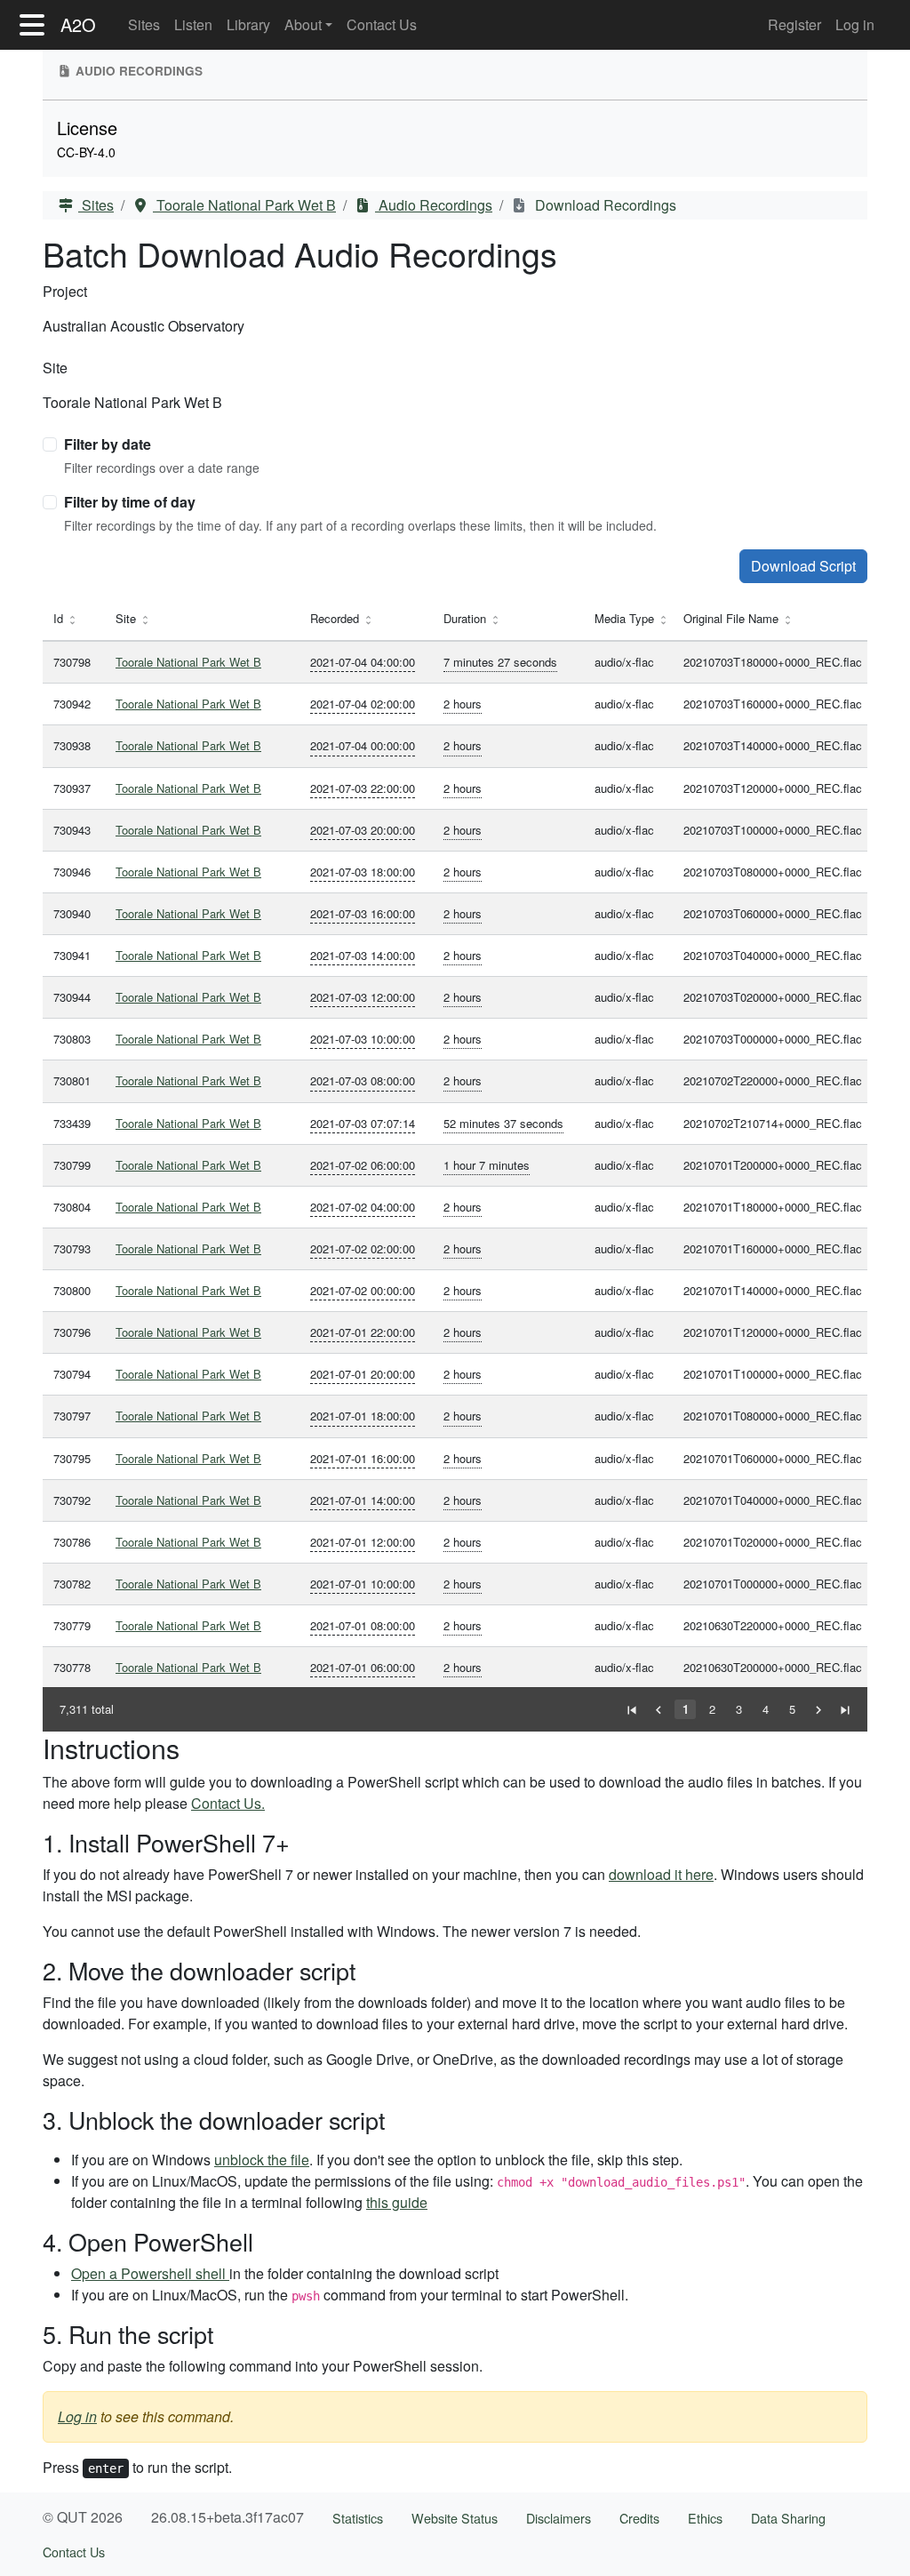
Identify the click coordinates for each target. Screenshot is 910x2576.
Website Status (455, 2518)
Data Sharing (788, 2518)
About (303, 24)
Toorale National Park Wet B (244, 205)
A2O (78, 24)
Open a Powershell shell (150, 2273)
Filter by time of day (130, 502)
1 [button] (686, 1709)
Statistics (358, 2518)
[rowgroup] (455, 1164)
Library (248, 24)
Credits (639, 2518)
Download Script (803, 566)
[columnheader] (74, 619)
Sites (144, 24)
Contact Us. (228, 1803)
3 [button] (739, 1709)
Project (65, 291)
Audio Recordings (434, 205)
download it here (661, 1874)
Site (55, 368)
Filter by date (108, 444)
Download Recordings (604, 205)
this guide (397, 2202)
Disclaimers (559, 2518)
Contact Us (382, 24)
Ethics (705, 2518)
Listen (193, 24)
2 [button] (712, 1709)
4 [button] (766, 1709)
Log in (855, 24)
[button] (632, 1709)
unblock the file (262, 2160)
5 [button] (792, 1709)
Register (794, 24)
